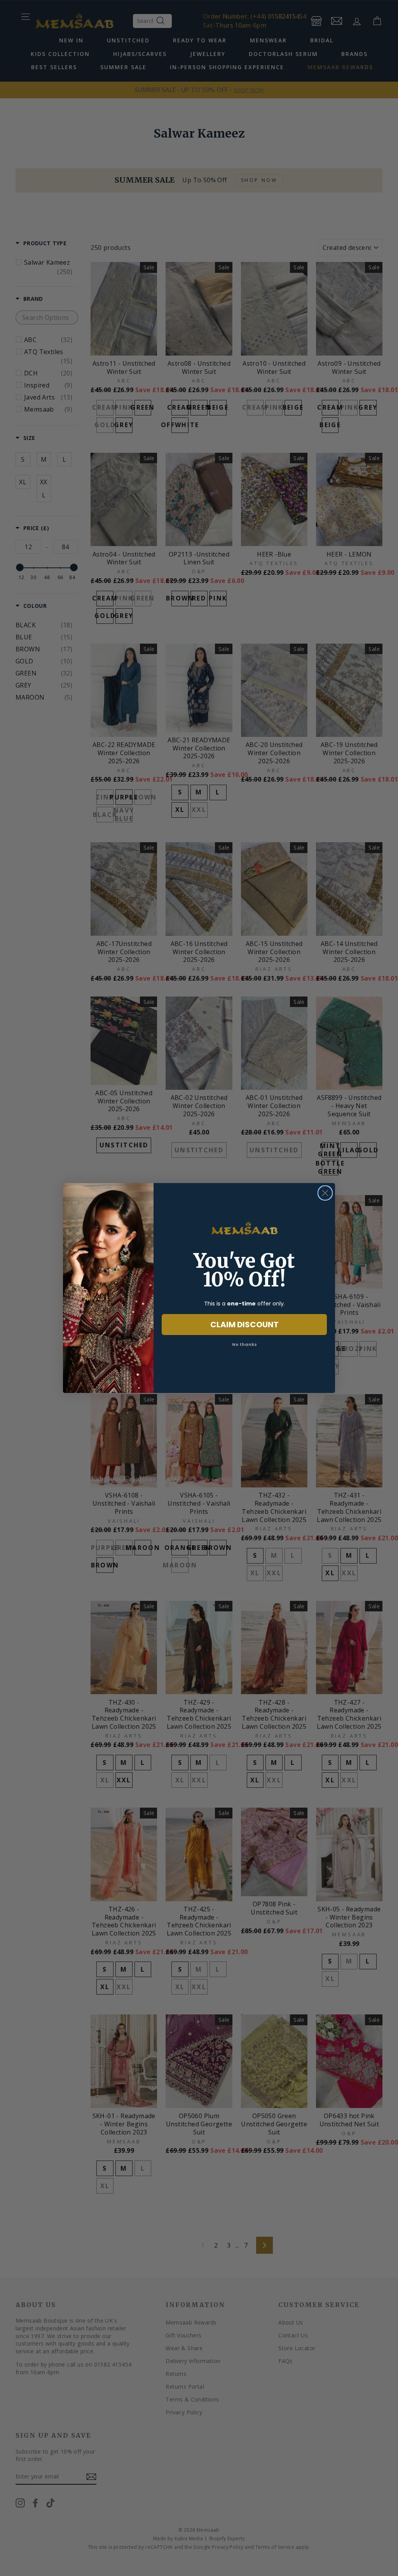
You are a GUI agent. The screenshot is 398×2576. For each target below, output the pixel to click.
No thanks (244, 1344)
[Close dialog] (325, 1193)
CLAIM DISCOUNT (244, 1325)
